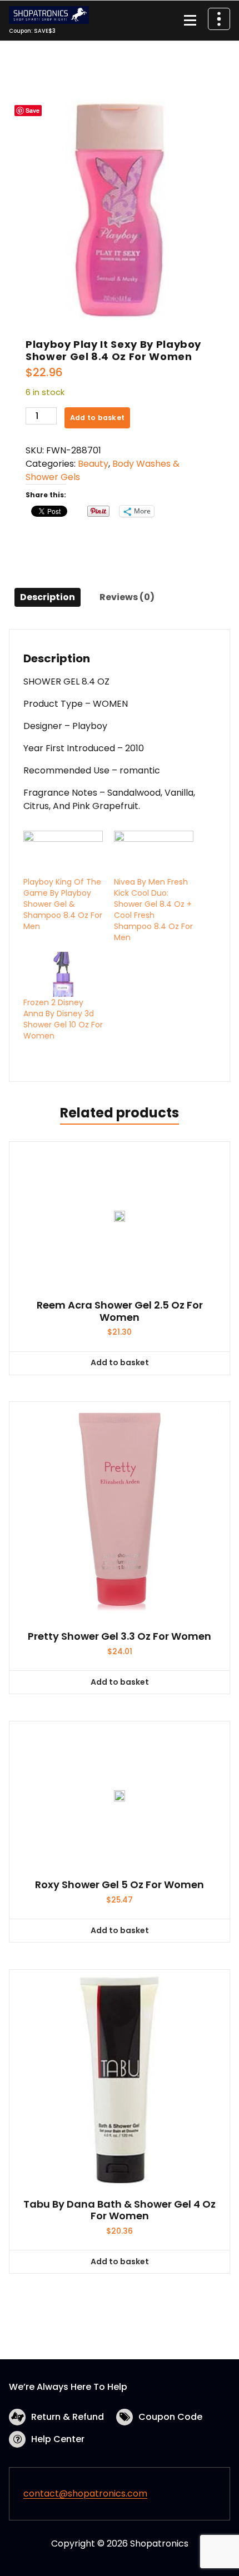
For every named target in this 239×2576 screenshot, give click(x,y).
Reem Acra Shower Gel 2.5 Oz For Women (120, 1311)
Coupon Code (170, 2417)
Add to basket (97, 418)
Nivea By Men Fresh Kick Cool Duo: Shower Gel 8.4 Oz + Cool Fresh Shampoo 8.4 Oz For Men (153, 910)
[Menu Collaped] (190, 21)
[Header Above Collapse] (219, 19)
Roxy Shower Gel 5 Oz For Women (120, 1885)
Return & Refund (68, 2417)
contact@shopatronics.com (85, 2493)
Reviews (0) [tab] (127, 597)
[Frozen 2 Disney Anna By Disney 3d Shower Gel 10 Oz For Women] (63, 975)
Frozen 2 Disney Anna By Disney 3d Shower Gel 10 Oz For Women (63, 1019)
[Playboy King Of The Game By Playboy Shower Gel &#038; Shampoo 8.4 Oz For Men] (63, 853)
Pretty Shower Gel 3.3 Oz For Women (120, 1636)
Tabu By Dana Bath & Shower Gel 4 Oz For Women (120, 2210)
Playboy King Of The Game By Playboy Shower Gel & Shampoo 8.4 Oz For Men (63, 904)
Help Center (58, 2439)
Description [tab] (48, 597)
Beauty (93, 464)
